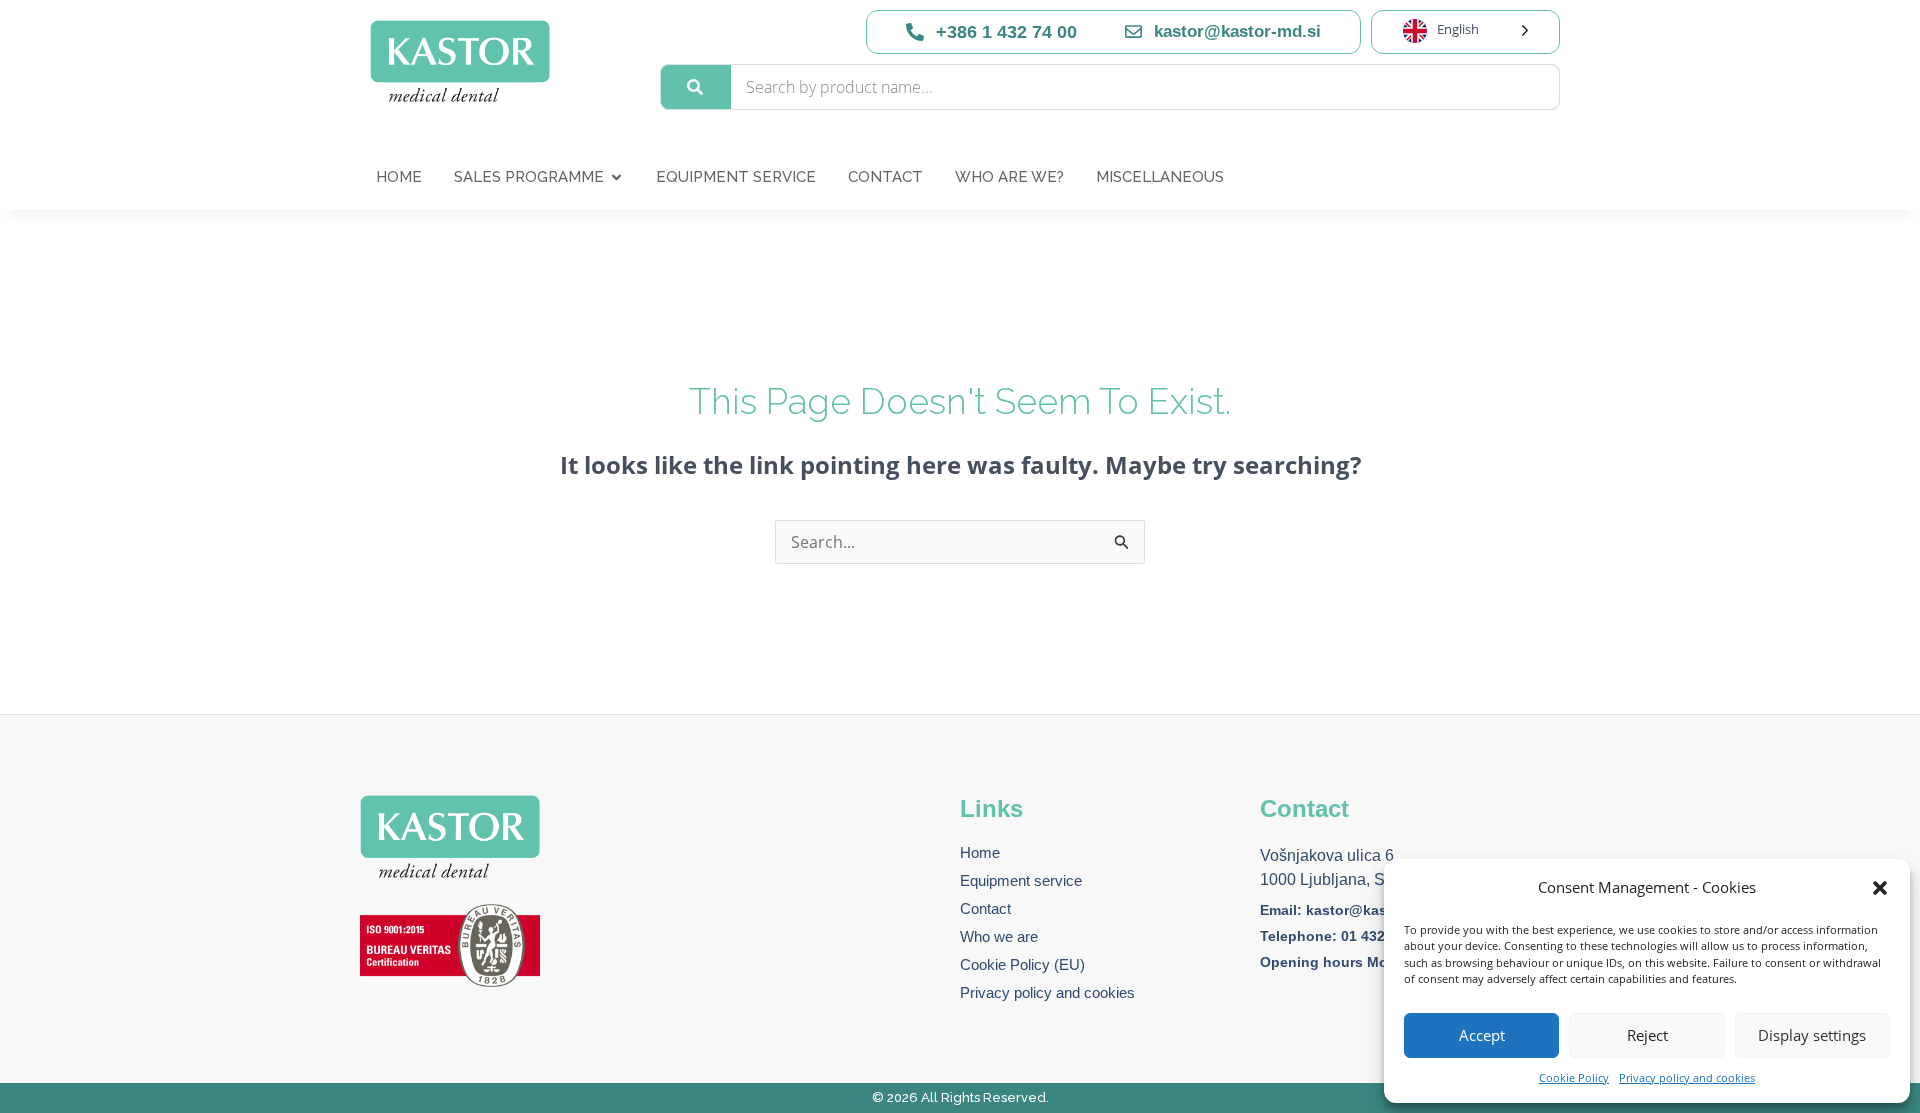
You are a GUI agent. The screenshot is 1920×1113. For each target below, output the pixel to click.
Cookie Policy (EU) (1022, 964)
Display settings (1812, 1035)
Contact (985, 908)
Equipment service (1021, 880)
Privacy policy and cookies (1687, 1077)
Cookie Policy (1574, 1077)
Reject (1647, 1035)
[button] (1880, 888)
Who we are (999, 936)
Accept (1482, 1035)
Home (980, 852)
